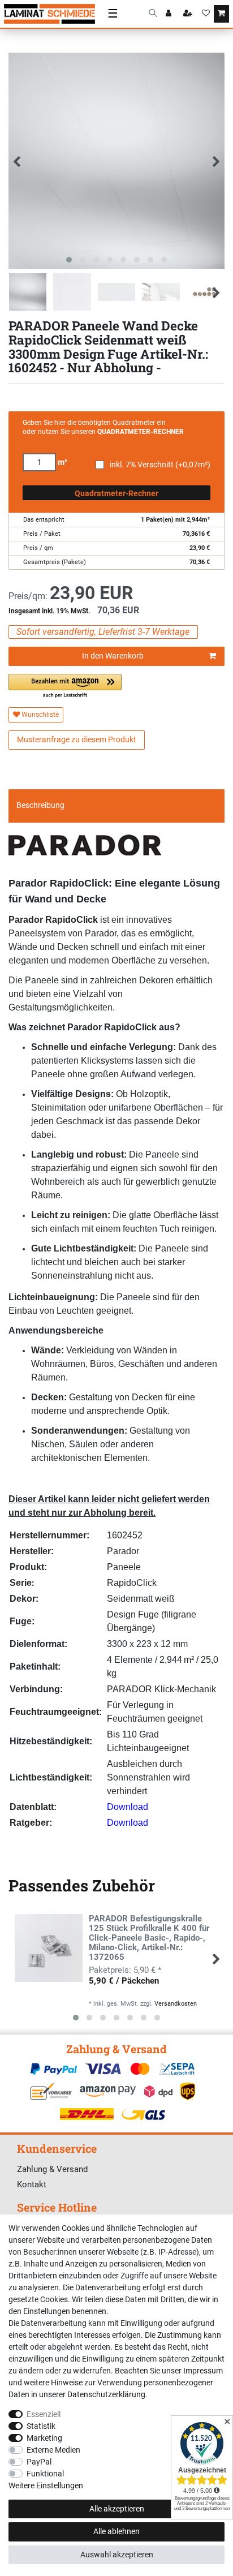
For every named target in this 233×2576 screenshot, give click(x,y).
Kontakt (32, 2184)
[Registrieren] (189, 14)
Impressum (203, 2371)
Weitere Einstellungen (46, 2485)
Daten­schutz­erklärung (106, 2394)
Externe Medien (53, 2450)
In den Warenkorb (113, 656)
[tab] (116, 806)
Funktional (45, 2474)
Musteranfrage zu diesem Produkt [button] (77, 739)
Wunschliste (39, 715)
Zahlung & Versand (52, 2169)
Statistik (41, 2426)
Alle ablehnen (116, 2531)
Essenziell (44, 2414)
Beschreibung (40, 805)
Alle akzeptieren (117, 2509)
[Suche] (153, 14)
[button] (65, 687)
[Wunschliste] (206, 14)
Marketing (44, 2438)
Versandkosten (176, 2004)
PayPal (39, 2462)
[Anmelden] (170, 14)
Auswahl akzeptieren (117, 2555)
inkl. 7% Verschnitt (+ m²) (160, 465)
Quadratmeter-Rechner (116, 493)
